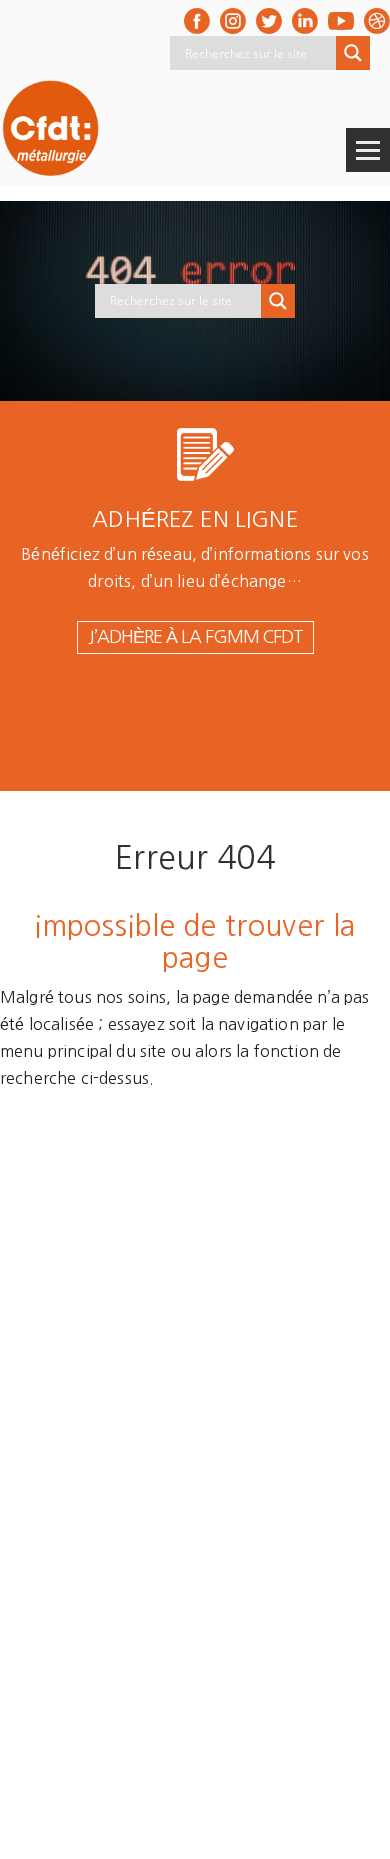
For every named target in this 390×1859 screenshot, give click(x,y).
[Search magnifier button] (353, 53)
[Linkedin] (305, 21)
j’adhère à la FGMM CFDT (195, 637)
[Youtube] (341, 21)
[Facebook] (197, 21)
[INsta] (233, 21)
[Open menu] (368, 150)
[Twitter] (269, 21)
